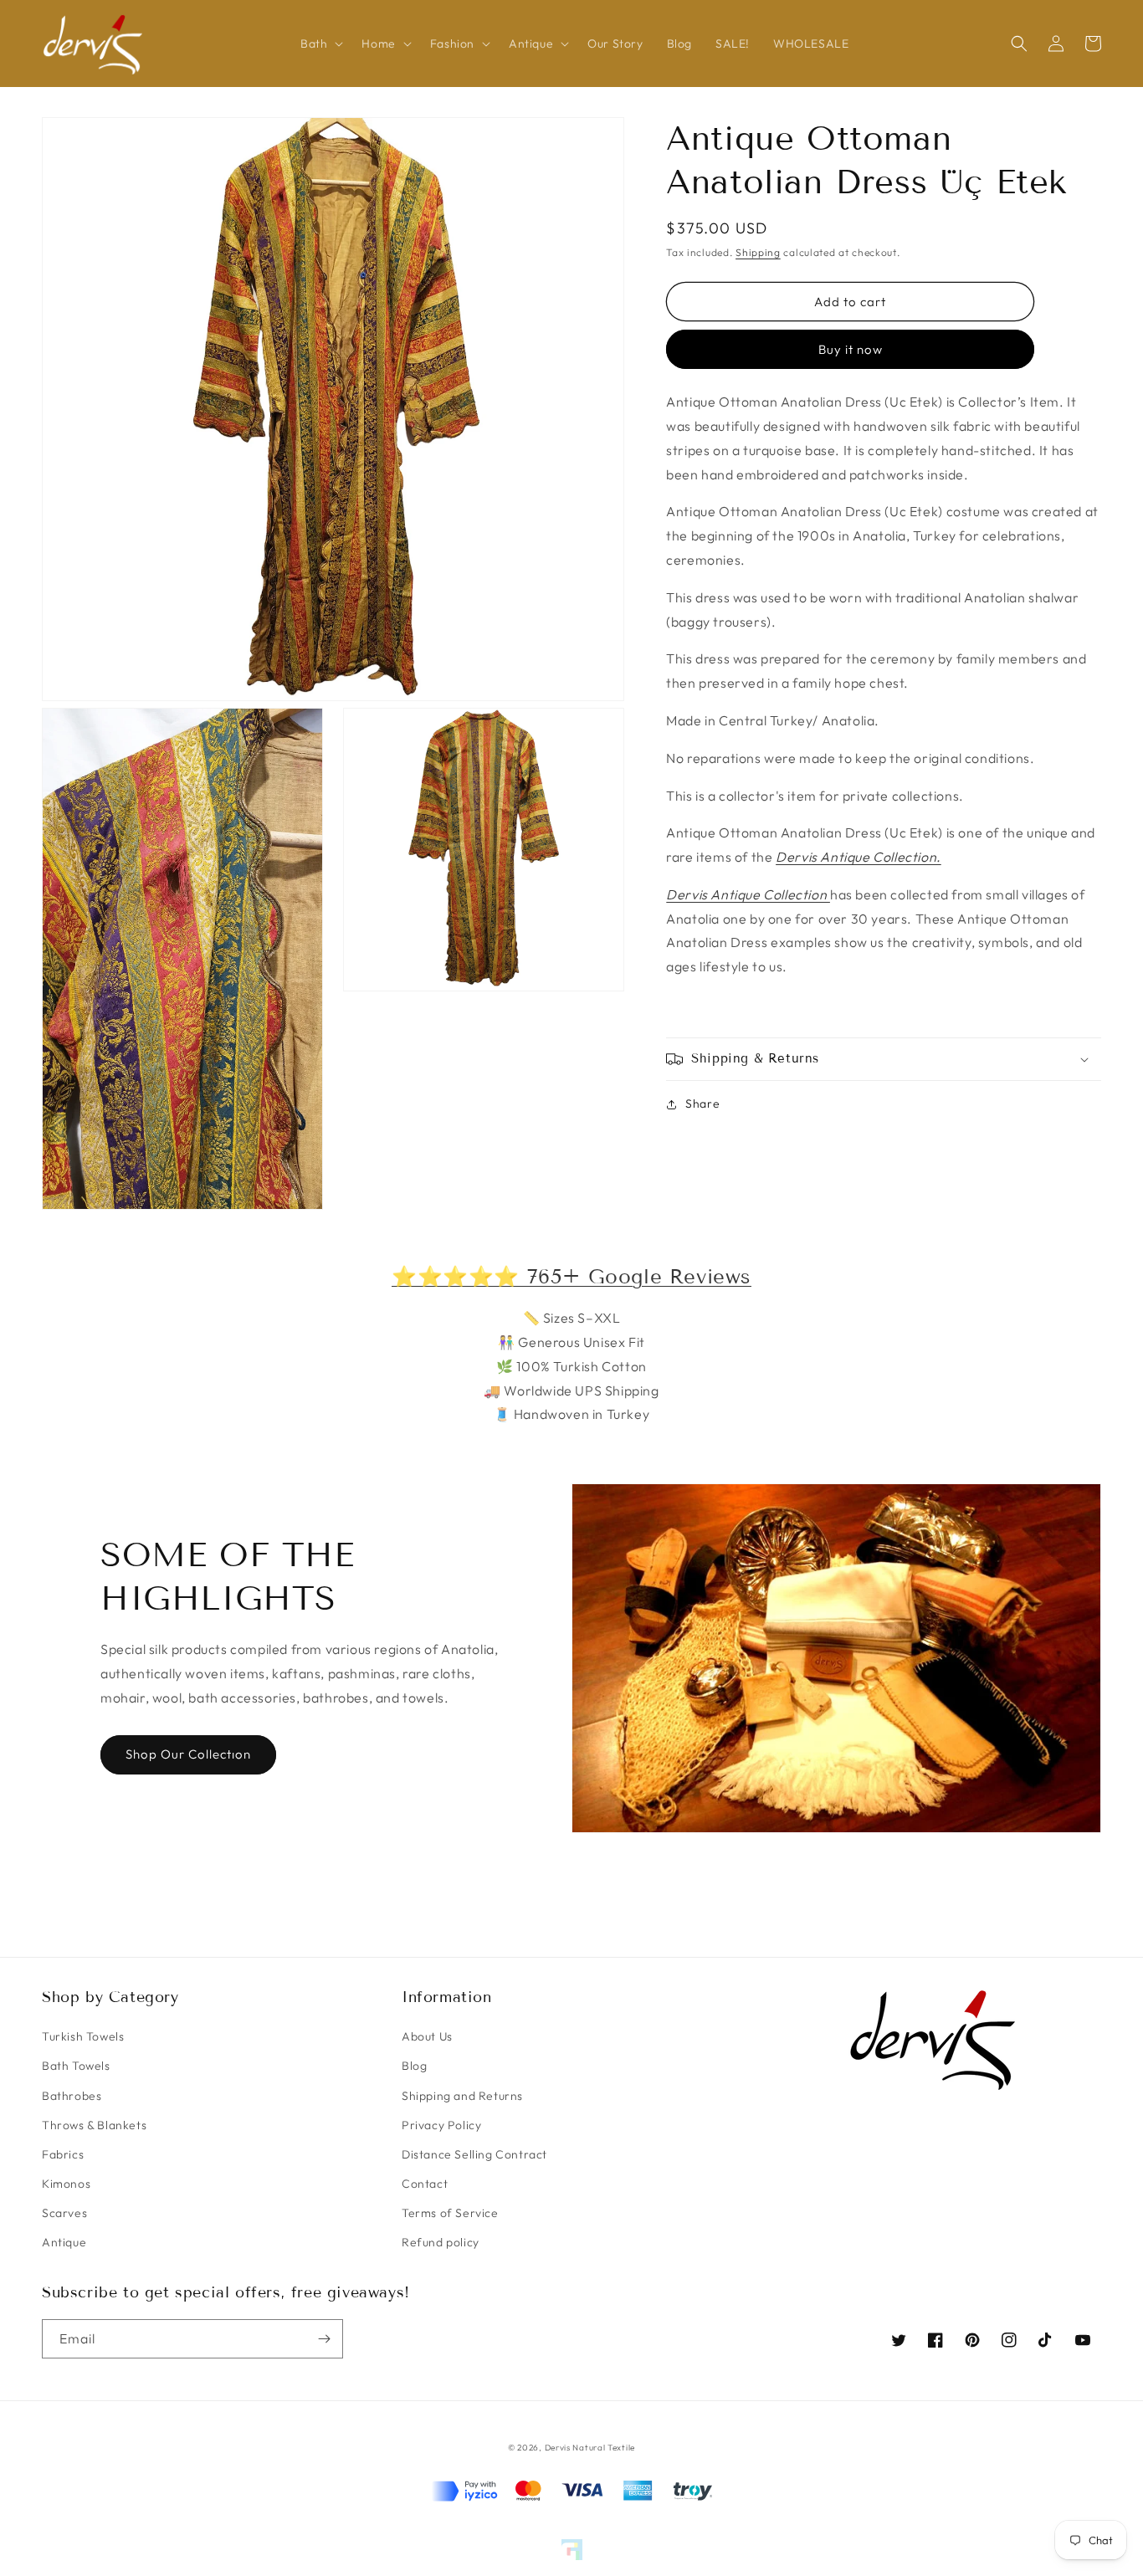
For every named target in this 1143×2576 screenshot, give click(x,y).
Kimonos (66, 2184)
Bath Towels (76, 2066)
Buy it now (851, 350)
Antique (64, 2242)
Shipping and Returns (462, 2096)
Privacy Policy (441, 2125)
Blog (414, 2066)
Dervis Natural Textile (590, 2448)
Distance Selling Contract (474, 2154)
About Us (427, 2036)
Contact (425, 2184)
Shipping (758, 252)
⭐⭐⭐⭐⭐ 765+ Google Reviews (571, 1276)
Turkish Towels (83, 2036)
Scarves (64, 2213)
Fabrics (63, 2154)
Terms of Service (450, 2213)
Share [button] (702, 1104)
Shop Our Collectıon (188, 1754)
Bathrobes (72, 2096)
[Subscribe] (324, 2339)
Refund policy (441, 2242)
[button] (319, 44)
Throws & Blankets (94, 2125)
